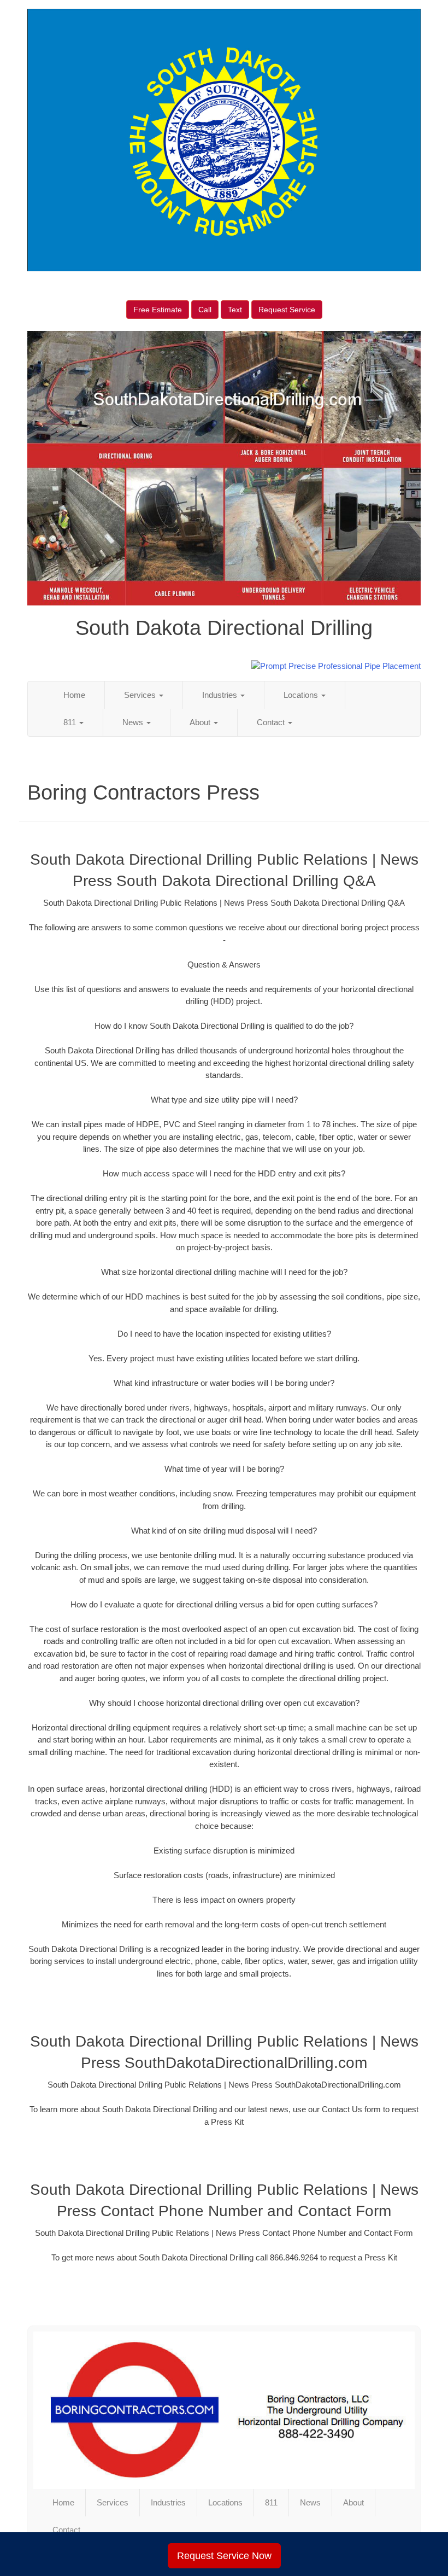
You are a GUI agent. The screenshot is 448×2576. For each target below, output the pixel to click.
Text (235, 310)
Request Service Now (224, 2556)
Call (205, 310)
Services (141, 695)
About (201, 722)
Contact (272, 722)
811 (71, 722)
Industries (221, 695)
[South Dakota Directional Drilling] (224, 2410)
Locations (302, 695)
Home (74, 695)
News (134, 722)
